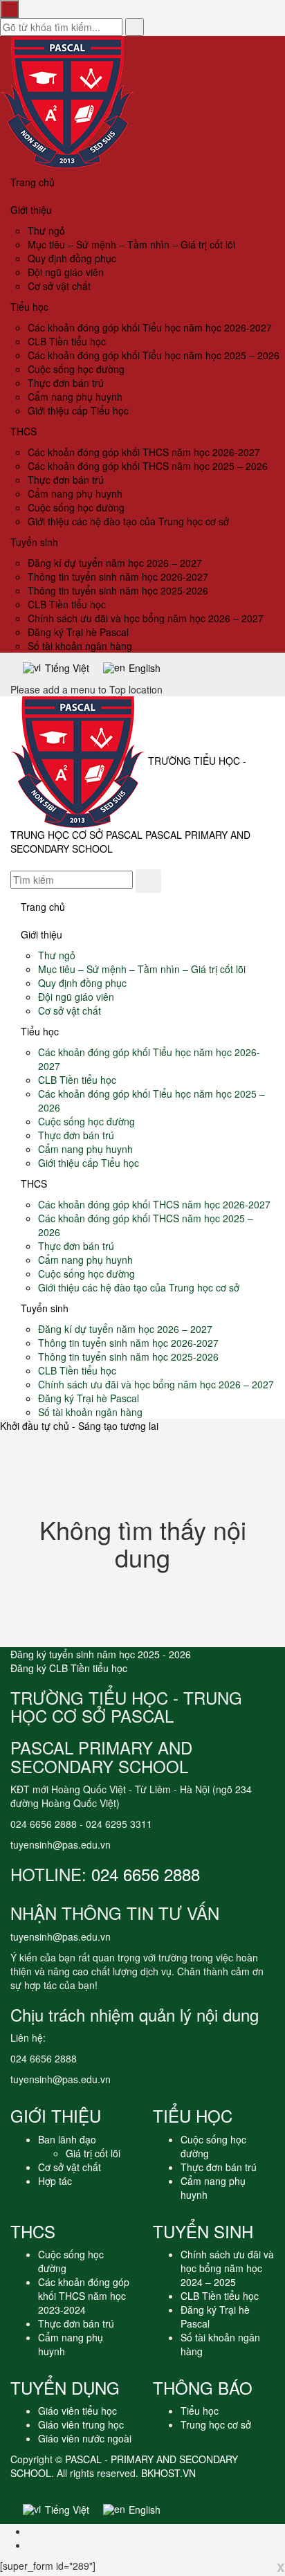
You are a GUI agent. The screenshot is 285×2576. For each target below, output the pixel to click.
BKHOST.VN (168, 2473)
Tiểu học (29, 307)
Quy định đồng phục (72, 258)
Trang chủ (33, 182)
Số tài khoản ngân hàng (80, 646)
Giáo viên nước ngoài (85, 2438)
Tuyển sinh (34, 542)
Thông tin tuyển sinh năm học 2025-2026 (118, 590)
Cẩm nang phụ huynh (75, 397)
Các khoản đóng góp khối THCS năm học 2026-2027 (144, 452)
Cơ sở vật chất (59, 286)
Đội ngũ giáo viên (66, 272)
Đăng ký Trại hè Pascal (78, 632)
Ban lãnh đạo (67, 2139)
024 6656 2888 (146, 1874)
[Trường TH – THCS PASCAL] (67, 101)
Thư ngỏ (46, 230)
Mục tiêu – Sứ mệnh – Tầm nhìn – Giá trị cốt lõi (131, 244)
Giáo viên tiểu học (77, 2411)
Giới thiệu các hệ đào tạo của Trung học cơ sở (128, 521)
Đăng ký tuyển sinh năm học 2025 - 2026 (101, 1654)
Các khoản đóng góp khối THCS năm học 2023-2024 (84, 2296)
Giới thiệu (31, 210)
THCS (24, 431)
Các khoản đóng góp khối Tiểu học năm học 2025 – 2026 (154, 355)
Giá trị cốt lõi (93, 2153)
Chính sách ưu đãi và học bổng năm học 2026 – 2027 (146, 618)
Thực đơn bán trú (66, 383)
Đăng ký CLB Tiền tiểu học (69, 1668)
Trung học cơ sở (216, 2424)
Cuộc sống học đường (76, 369)
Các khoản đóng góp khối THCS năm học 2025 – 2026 (148, 466)
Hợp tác (55, 2181)
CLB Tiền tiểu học (67, 341)
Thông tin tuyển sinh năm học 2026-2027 (118, 577)
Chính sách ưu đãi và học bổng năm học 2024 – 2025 (227, 2268)
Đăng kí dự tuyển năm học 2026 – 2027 (115, 563)
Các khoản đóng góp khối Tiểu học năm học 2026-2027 (150, 327)
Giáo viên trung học (81, 2424)
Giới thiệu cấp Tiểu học (78, 410)
